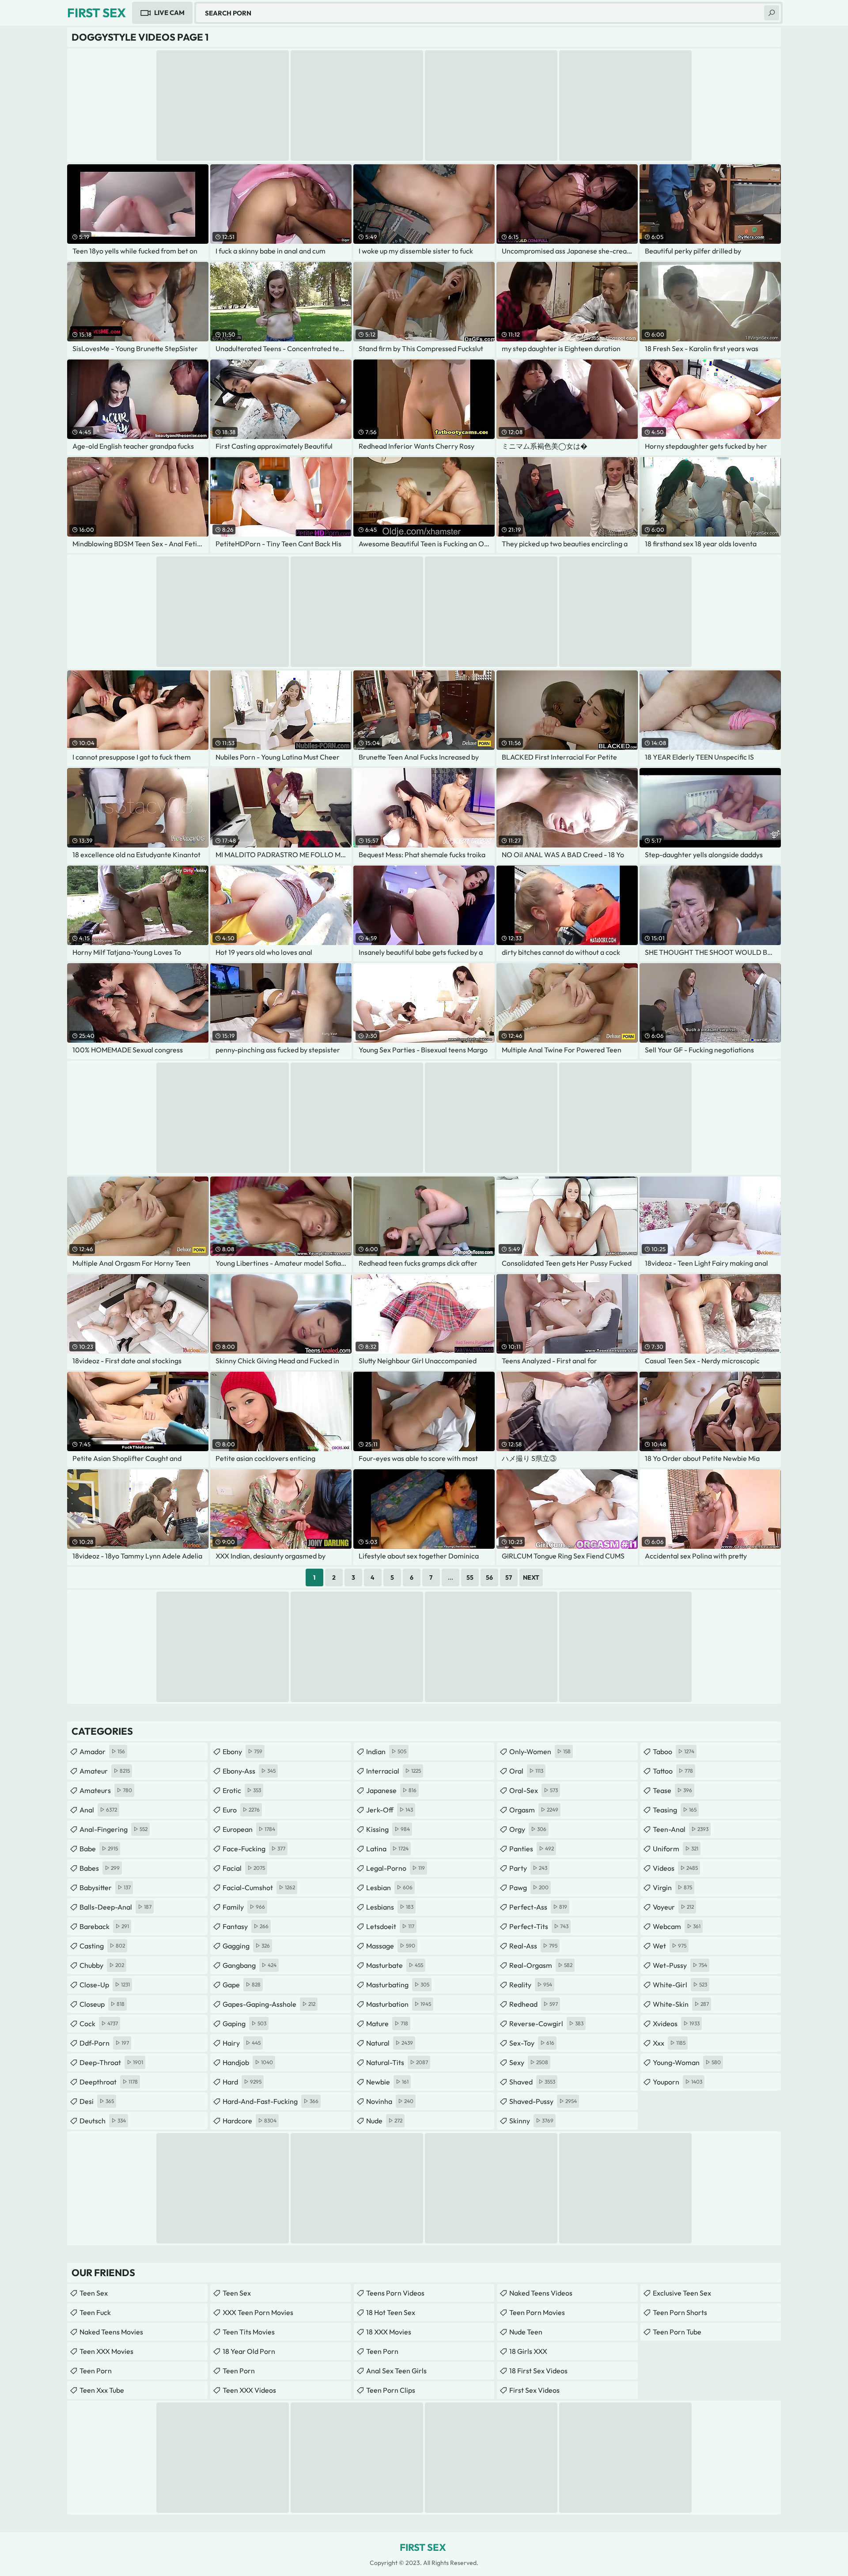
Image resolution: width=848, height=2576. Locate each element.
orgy (528, 1829)
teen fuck (95, 2312)
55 (470, 1577)
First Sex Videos (534, 2390)
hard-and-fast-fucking (271, 2101)
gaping (244, 2024)
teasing (675, 1810)
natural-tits (397, 2062)
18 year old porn (249, 2351)
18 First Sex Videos (538, 2371)
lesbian (389, 1888)
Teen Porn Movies (537, 2312)
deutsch (103, 2121)
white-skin (681, 2004)
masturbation (399, 2004)
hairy (242, 2043)
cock (99, 2024)
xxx (669, 2043)
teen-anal (681, 1829)
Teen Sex (94, 2293)
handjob (248, 2062)
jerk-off (390, 1810)
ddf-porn (104, 2043)
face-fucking (254, 1849)
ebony (242, 1751)
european (249, 1829)
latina (387, 1849)
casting (102, 1946)
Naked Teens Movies (111, 2332)
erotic (242, 1790)
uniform (676, 1849)
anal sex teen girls (396, 2371)
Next (531, 1577)
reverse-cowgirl (546, 2024)
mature (387, 2024)
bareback (104, 1926)
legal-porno (396, 1868)
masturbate (395, 1965)
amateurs (106, 1790)
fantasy (246, 1926)
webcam (677, 1926)
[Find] (772, 13)
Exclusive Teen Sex (682, 2293)
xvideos (676, 2024)
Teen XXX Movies (106, 2351)
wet (670, 1946)
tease (672, 1790)
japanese (391, 1790)
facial (244, 1868)
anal (98, 1810)
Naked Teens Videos (541, 2293)
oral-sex (534, 1790)
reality (531, 1985)
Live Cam (169, 13)
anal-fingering (114, 1829)
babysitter (105, 1888)
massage (391, 1946)
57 (509, 1577)
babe (99, 1849)
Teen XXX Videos (249, 2390)
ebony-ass (249, 1771)
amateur (105, 1771)
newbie (387, 2082)
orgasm (534, 1810)
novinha (390, 2101)
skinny (531, 2121)
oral (526, 1771)
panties (532, 1849)
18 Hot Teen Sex (391, 2312)
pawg (529, 1888)
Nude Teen (526, 2332)
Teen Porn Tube (677, 2332)
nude (384, 2121)
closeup (102, 2004)
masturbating (398, 1985)
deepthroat (109, 2082)
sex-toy (532, 2043)
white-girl (680, 1985)
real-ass (533, 1946)
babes (100, 1868)
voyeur (673, 1907)
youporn (678, 2082)
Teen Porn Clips (391, 2390)
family (244, 1907)
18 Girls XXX (528, 2351)
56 (489, 1577)
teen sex (237, 2293)
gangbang (250, 1965)
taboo (674, 1751)
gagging (246, 1946)
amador (102, 1751)
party (528, 1868)
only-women (540, 1751)
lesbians (390, 1907)
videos (675, 1868)
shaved (532, 2082)
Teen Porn (96, 2371)
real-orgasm (541, 1965)
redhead (534, 2004)
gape (242, 1985)
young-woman (687, 2062)
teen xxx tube (102, 2390)
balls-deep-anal (115, 1907)
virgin (672, 1888)
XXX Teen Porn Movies (258, 2312)
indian (386, 1751)
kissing (388, 1829)
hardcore (250, 2121)
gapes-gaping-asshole (269, 2004)
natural (390, 2043)
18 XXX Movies (389, 2332)
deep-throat (111, 2062)
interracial (394, 1771)
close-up (105, 1985)
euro (241, 1810)
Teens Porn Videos (395, 2293)
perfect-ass (538, 1907)
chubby (102, 1965)
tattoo (673, 1771)
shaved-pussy (543, 2101)
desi (97, 2101)
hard (242, 2082)
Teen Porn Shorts (680, 2312)
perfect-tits (539, 1926)
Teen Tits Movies (249, 2332)
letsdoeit (390, 1926)
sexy (529, 2062)
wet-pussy (680, 1965)
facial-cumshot (259, 1888)
